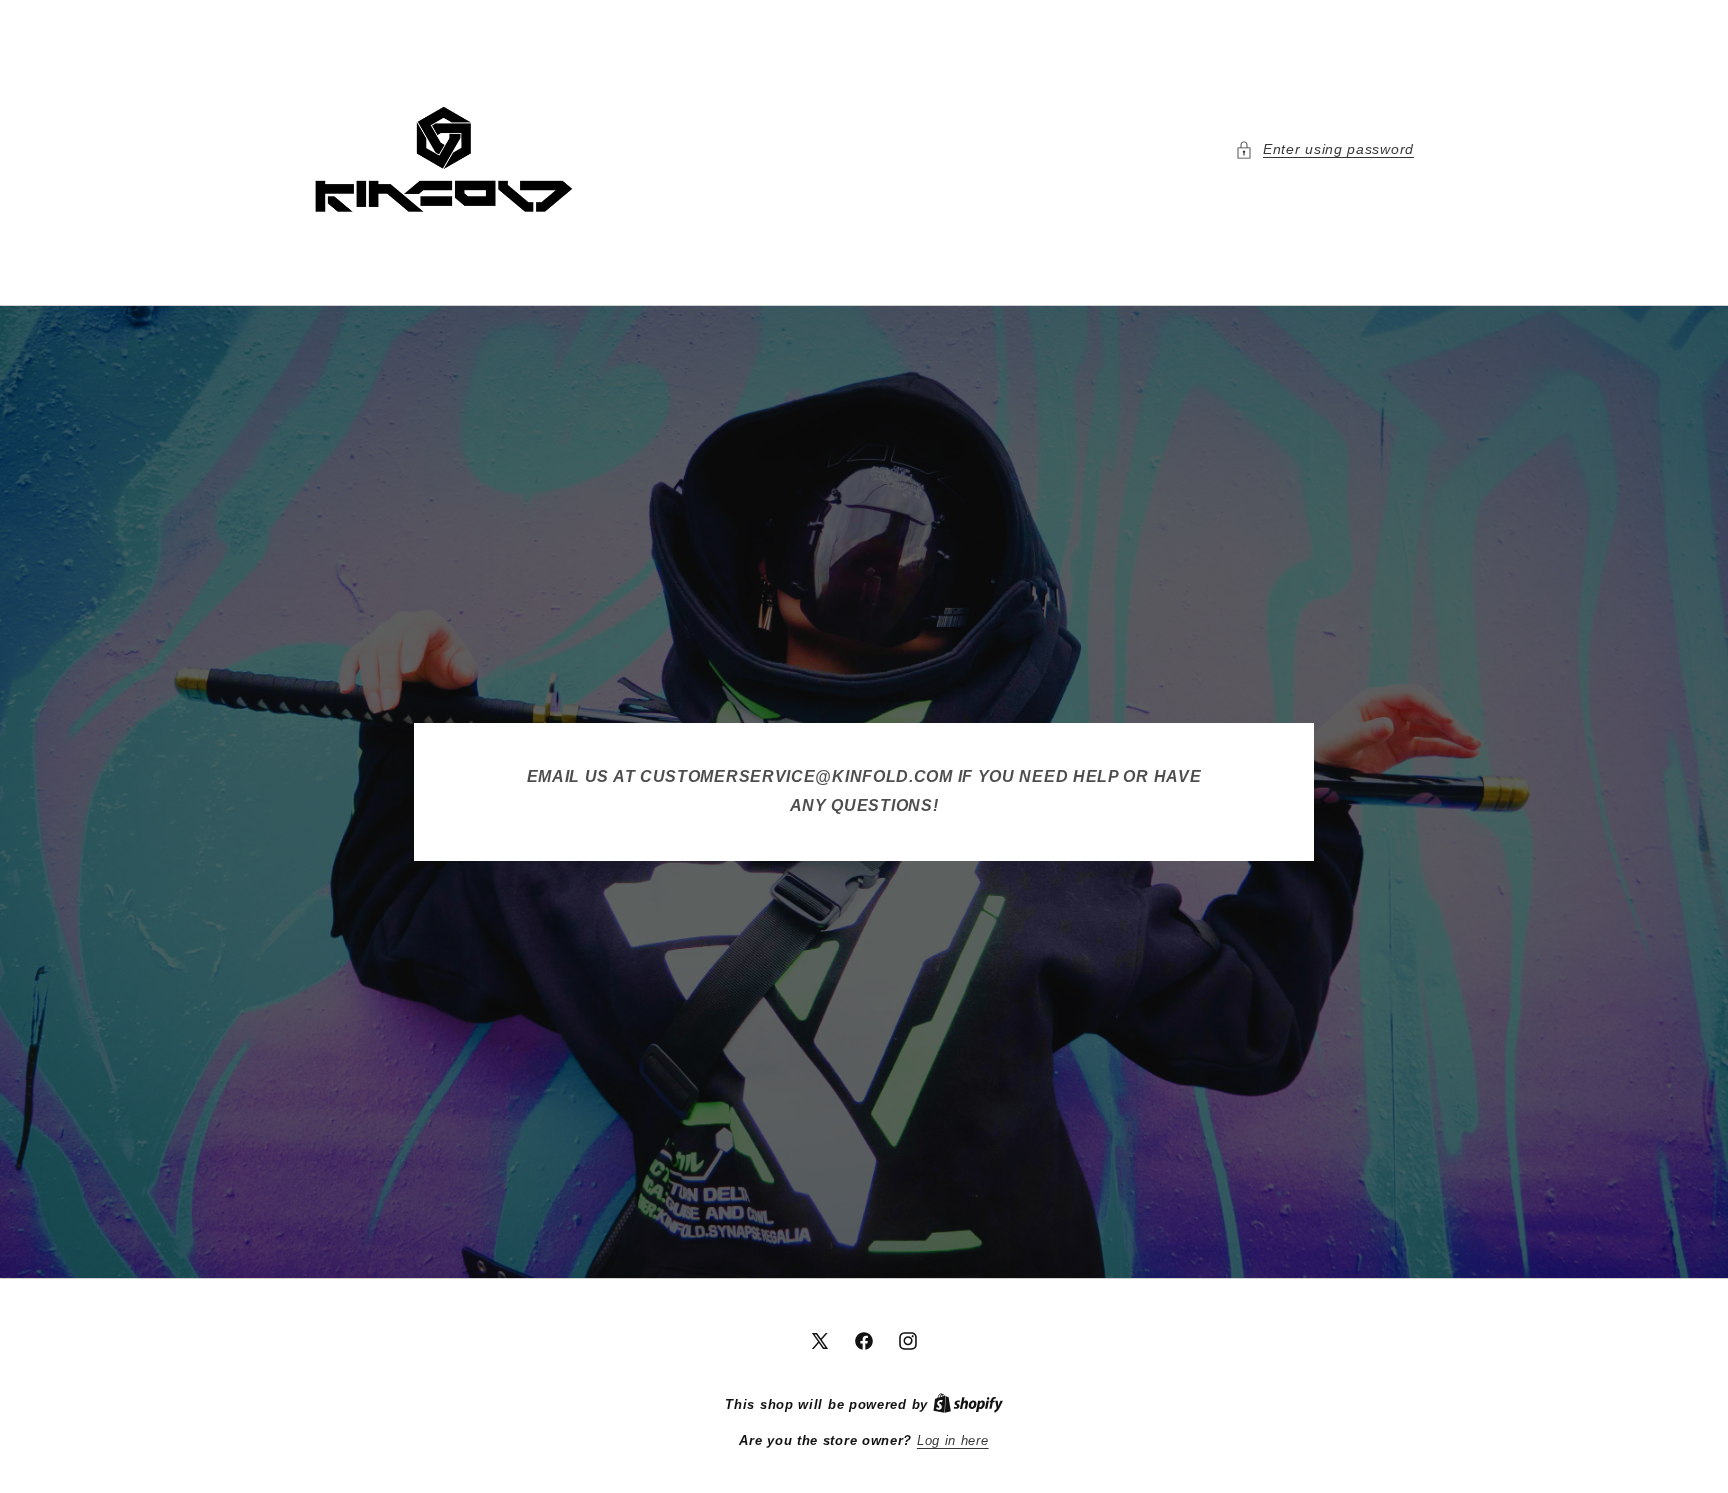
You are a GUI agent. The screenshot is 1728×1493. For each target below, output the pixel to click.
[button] (1324, 149)
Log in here (953, 1440)
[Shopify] (968, 1404)
